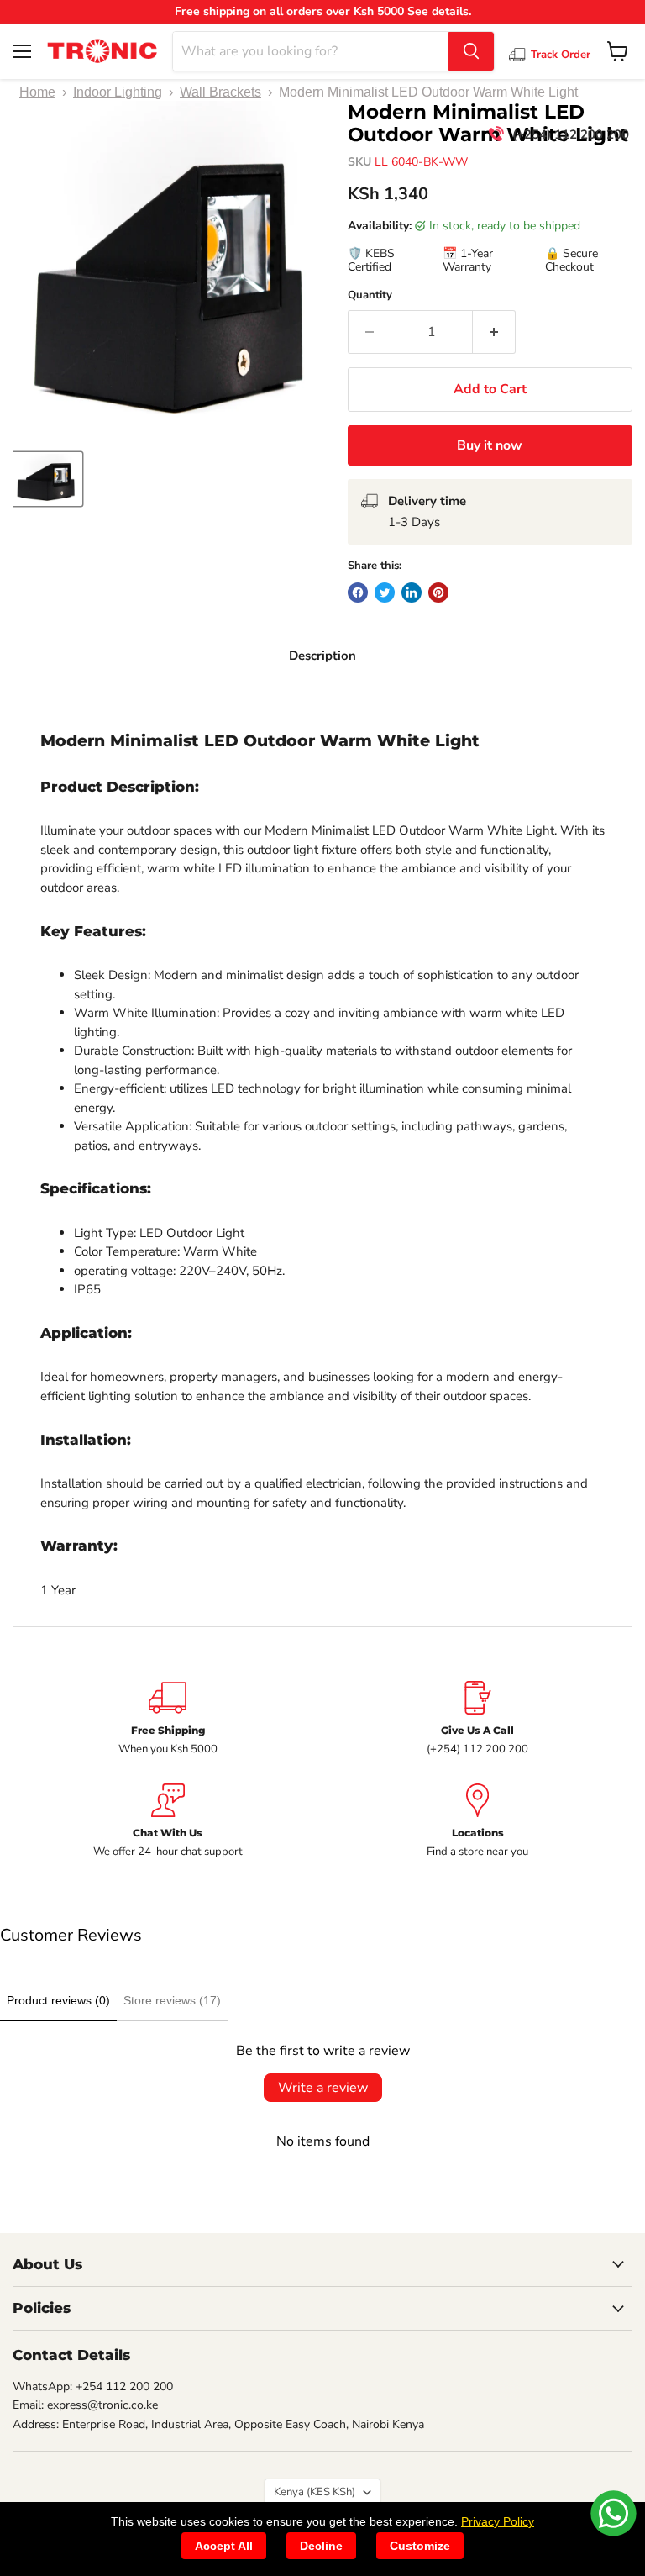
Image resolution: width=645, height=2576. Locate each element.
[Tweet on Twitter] (385, 593)
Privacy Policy (498, 2521)
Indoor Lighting (118, 92)
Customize (420, 2546)
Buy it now (490, 445)
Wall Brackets (220, 92)
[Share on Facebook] (358, 593)
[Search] (471, 51)
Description (322, 656)
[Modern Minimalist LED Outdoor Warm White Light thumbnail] (47, 479)
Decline (321, 2546)
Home (37, 92)
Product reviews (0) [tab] (58, 2000)
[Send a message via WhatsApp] (614, 2513)
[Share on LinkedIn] (412, 593)
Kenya (315, 2492)
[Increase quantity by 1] (494, 332)
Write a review (323, 2088)
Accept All (224, 2546)
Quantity (370, 295)
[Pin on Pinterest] (438, 593)
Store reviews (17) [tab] (172, 2000)
